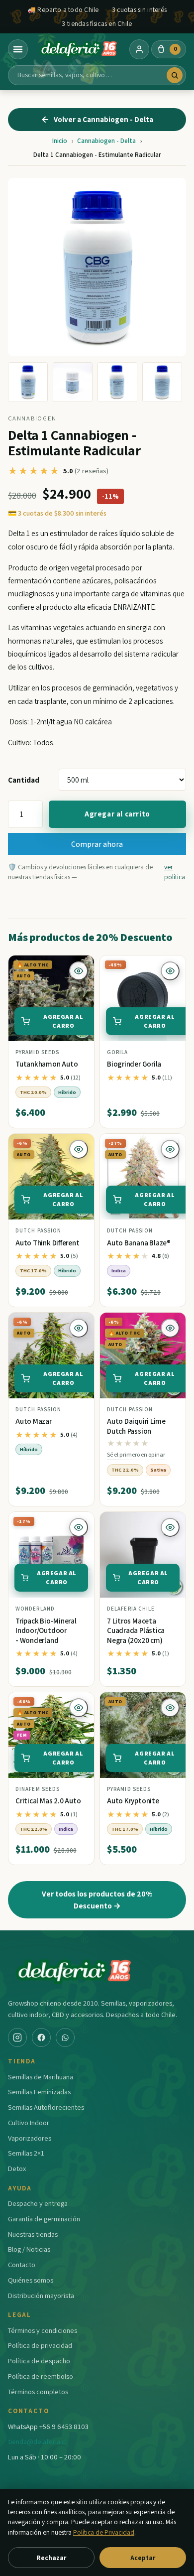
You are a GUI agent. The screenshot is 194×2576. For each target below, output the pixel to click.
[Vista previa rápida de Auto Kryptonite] (170, 1708)
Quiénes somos (31, 2280)
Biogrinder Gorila (134, 1064)
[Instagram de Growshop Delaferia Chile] (17, 2037)
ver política (175, 872)
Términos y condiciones (43, 2330)
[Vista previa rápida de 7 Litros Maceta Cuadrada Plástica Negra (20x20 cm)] (170, 1527)
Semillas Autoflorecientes (46, 2107)
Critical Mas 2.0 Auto (48, 1801)
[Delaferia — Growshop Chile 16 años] (79, 49)
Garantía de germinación (44, 2219)
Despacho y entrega (38, 2203)
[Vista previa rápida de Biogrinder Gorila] (170, 971)
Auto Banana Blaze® (139, 1243)
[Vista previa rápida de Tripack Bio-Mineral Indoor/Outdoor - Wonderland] (79, 1527)
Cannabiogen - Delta (106, 141)
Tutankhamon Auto (47, 1064)
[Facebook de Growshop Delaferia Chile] (41, 2037)
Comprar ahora (97, 844)
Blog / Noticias (29, 2249)
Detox (17, 2168)
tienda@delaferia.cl (37, 2441)
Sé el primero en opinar (136, 1454)
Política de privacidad (40, 2345)
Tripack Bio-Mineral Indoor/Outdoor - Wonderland (46, 1630)
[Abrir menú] (18, 49)
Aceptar (143, 2558)
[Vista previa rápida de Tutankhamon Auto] (79, 971)
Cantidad (24, 780)
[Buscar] (175, 75)
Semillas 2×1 (26, 2153)
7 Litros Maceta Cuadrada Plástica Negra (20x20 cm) (136, 1630)
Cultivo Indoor (29, 2122)
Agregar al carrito (117, 814)
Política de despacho (39, 2361)
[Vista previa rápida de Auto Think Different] (79, 1149)
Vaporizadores (30, 2138)
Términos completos (38, 2391)
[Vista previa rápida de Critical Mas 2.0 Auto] (79, 1708)
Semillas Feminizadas (39, 2092)
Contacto (22, 2264)
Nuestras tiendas (33, 2234)
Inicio (60, 141)
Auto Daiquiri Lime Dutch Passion (136, 1426)
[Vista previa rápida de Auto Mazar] (79, 1328)
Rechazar (51, 2558)
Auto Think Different (48, 1243)
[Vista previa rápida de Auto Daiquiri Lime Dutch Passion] (170, 1328)
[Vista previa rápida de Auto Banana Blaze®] (170, 1149)
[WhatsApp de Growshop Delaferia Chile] (65, 2037)
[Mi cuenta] (139, 49)
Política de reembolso (41, 2376)
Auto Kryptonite (133, 1801)
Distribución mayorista (41, 2295)
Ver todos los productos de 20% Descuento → (97, 1899)
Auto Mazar (34, 1421)
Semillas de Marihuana (41, 2077)
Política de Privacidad (104, 2532)
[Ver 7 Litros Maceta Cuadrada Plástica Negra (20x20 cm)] (143, 1555)
